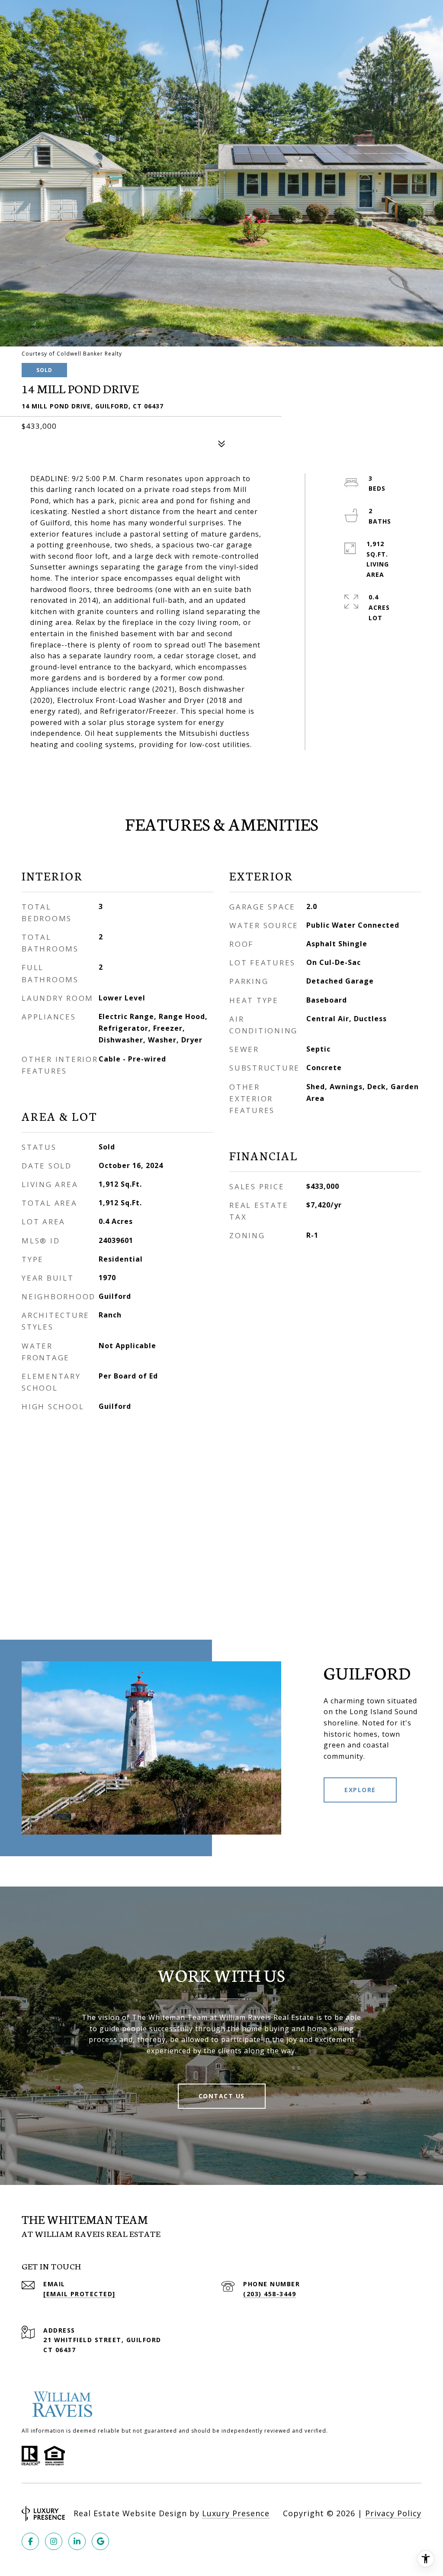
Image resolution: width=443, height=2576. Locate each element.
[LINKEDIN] (77, 2541)
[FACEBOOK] (30, 2541)
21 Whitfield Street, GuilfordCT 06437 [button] (102, 2345)
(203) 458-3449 (270, 2294)
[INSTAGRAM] (54, 2541)
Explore (360, 1790)
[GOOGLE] (100, 2541)
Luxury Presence (236, 2513)
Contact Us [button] (222, 2096)
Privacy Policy (393, 2513)
